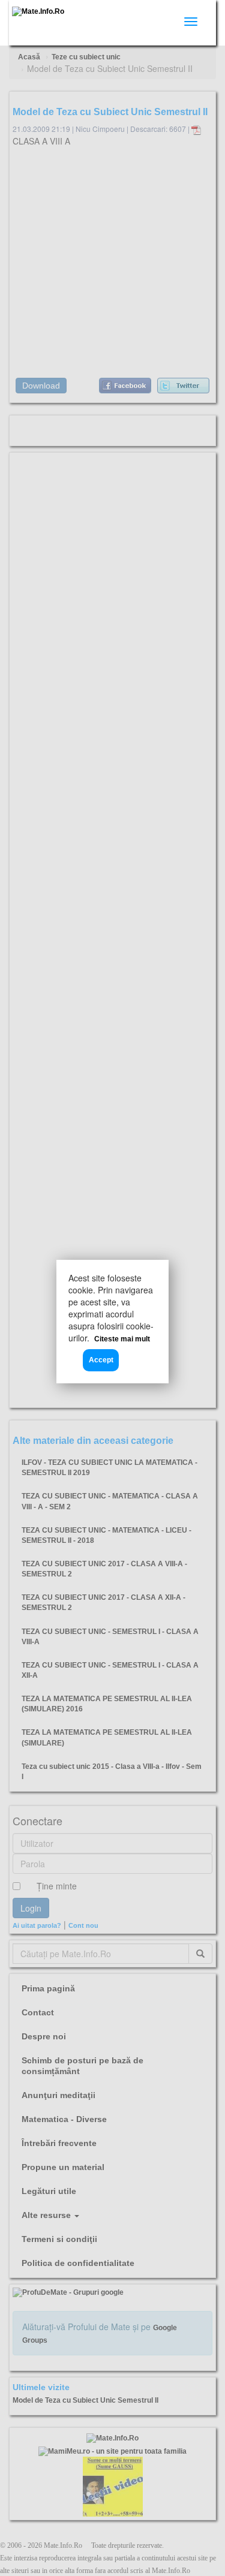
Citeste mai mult (122, 1339)
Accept (101, 1360)
